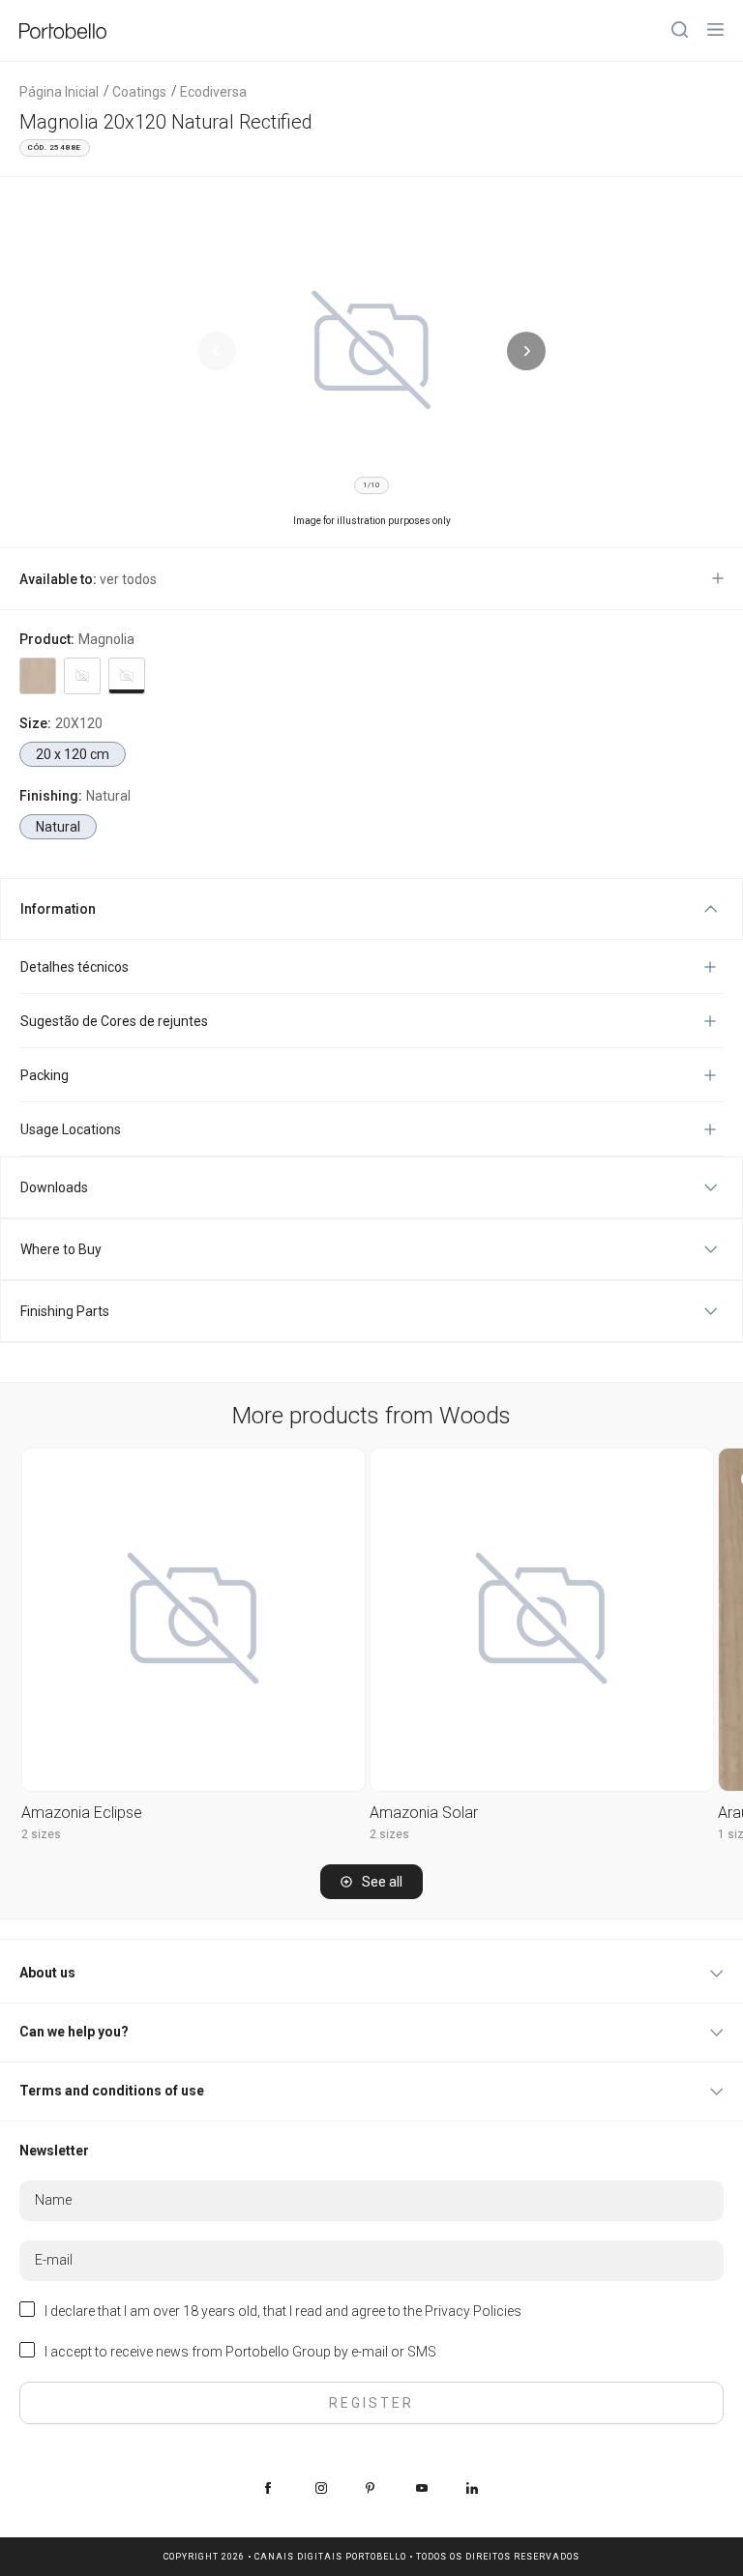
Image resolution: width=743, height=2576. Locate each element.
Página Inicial (59, 92)
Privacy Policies (473, 2311)
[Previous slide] (217, 351)
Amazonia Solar (424, 1813)
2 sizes (41, 1834)
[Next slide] (526, 351)
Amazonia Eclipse (82, 1813)
